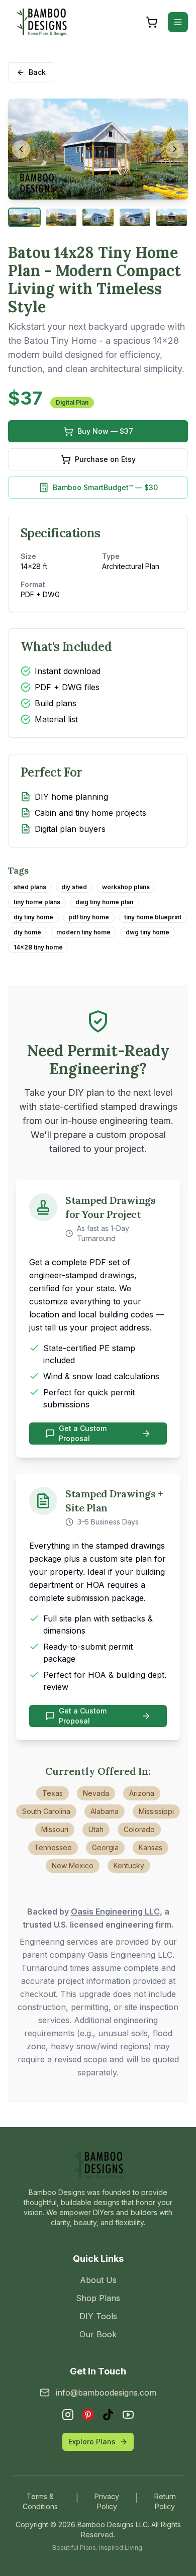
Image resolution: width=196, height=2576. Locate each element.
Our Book (98, 2334)
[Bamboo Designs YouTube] (128, 2415)
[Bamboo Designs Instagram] (68, 2415)
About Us (98, 2280)
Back (37, 72)
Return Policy (165, 2501)
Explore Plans (92, 2442)
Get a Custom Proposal (83, 1433)
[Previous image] (21, 149)
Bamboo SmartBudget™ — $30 (105, 487)
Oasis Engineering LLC (115, 1912)
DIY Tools (98, 2316)
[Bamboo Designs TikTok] (108, 2415)
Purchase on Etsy (105, 459)
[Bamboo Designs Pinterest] (88, 2415)
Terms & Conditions (40, 2501)
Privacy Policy (107, 2501)
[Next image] (175, 149)
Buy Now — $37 (105, 431)
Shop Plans (98, 2298)
